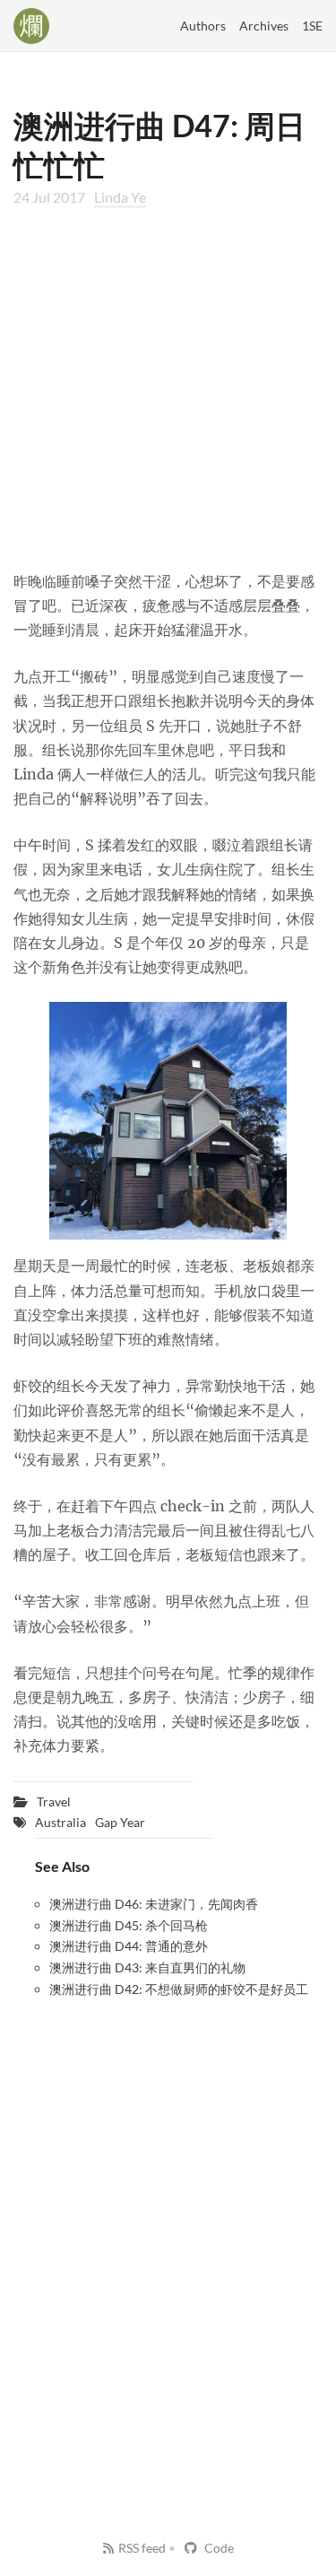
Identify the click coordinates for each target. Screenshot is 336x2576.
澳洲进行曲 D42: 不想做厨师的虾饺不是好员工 (179, 1989)
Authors (203, 26)
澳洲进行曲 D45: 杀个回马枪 (129, 1925)
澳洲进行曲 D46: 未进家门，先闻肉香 (154, 1904)
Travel (54, 1801)
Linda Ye (120, 197)
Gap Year (120, 1822)
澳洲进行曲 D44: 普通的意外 (129, 1946)
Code (218, 2548)
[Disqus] (168, 2237)
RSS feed (142, 2548)
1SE (312, 26)
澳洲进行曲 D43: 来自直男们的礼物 (147, 1967)
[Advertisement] (168, 388)
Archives (264, 26)
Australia (60, 1822)
